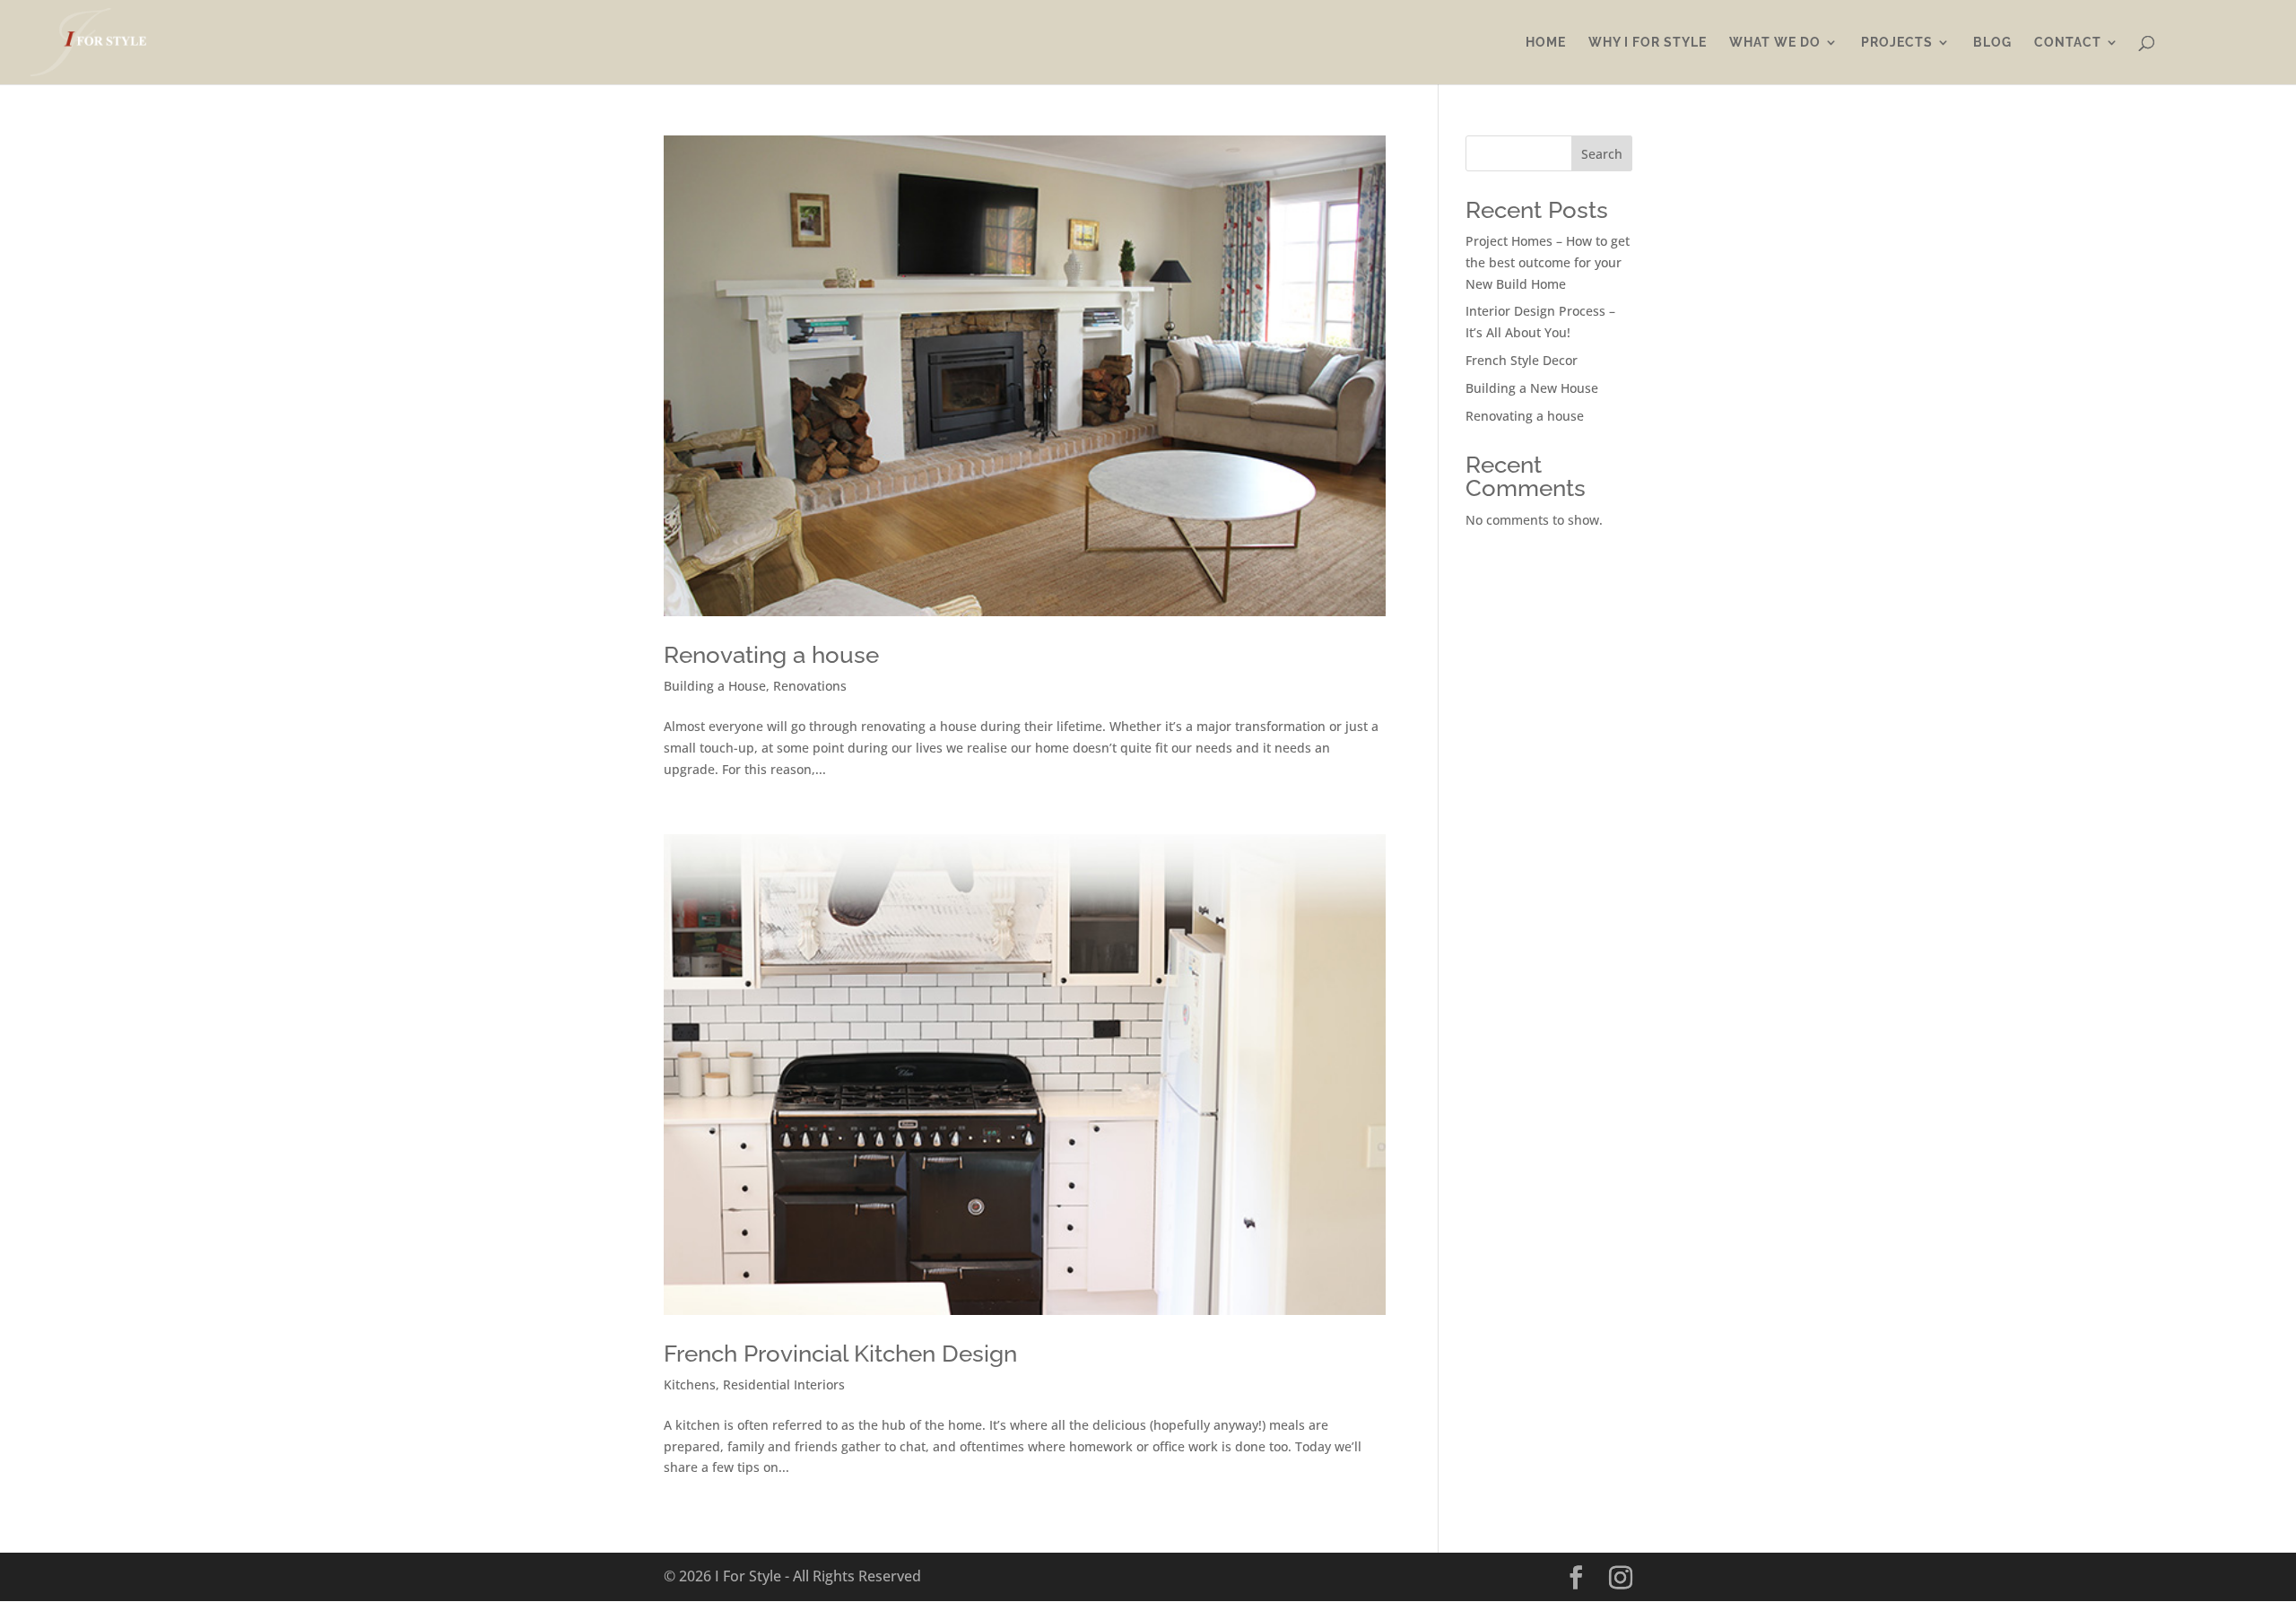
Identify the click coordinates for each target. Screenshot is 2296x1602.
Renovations (810, 686)
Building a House (715, 686)
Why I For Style (1648, 43)
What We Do (1775, 43)
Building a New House (1532, 388)
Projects (1897, 43)
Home (1546, 43)
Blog (1992, 43)
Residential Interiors (784, 1384)
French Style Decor (1522, 360)
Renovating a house (771, 655)
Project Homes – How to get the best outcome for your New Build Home (1548, 262)
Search (1602, 154)
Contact (2068, 43)
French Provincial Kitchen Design (840, 1354)
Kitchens (690, 1384)
